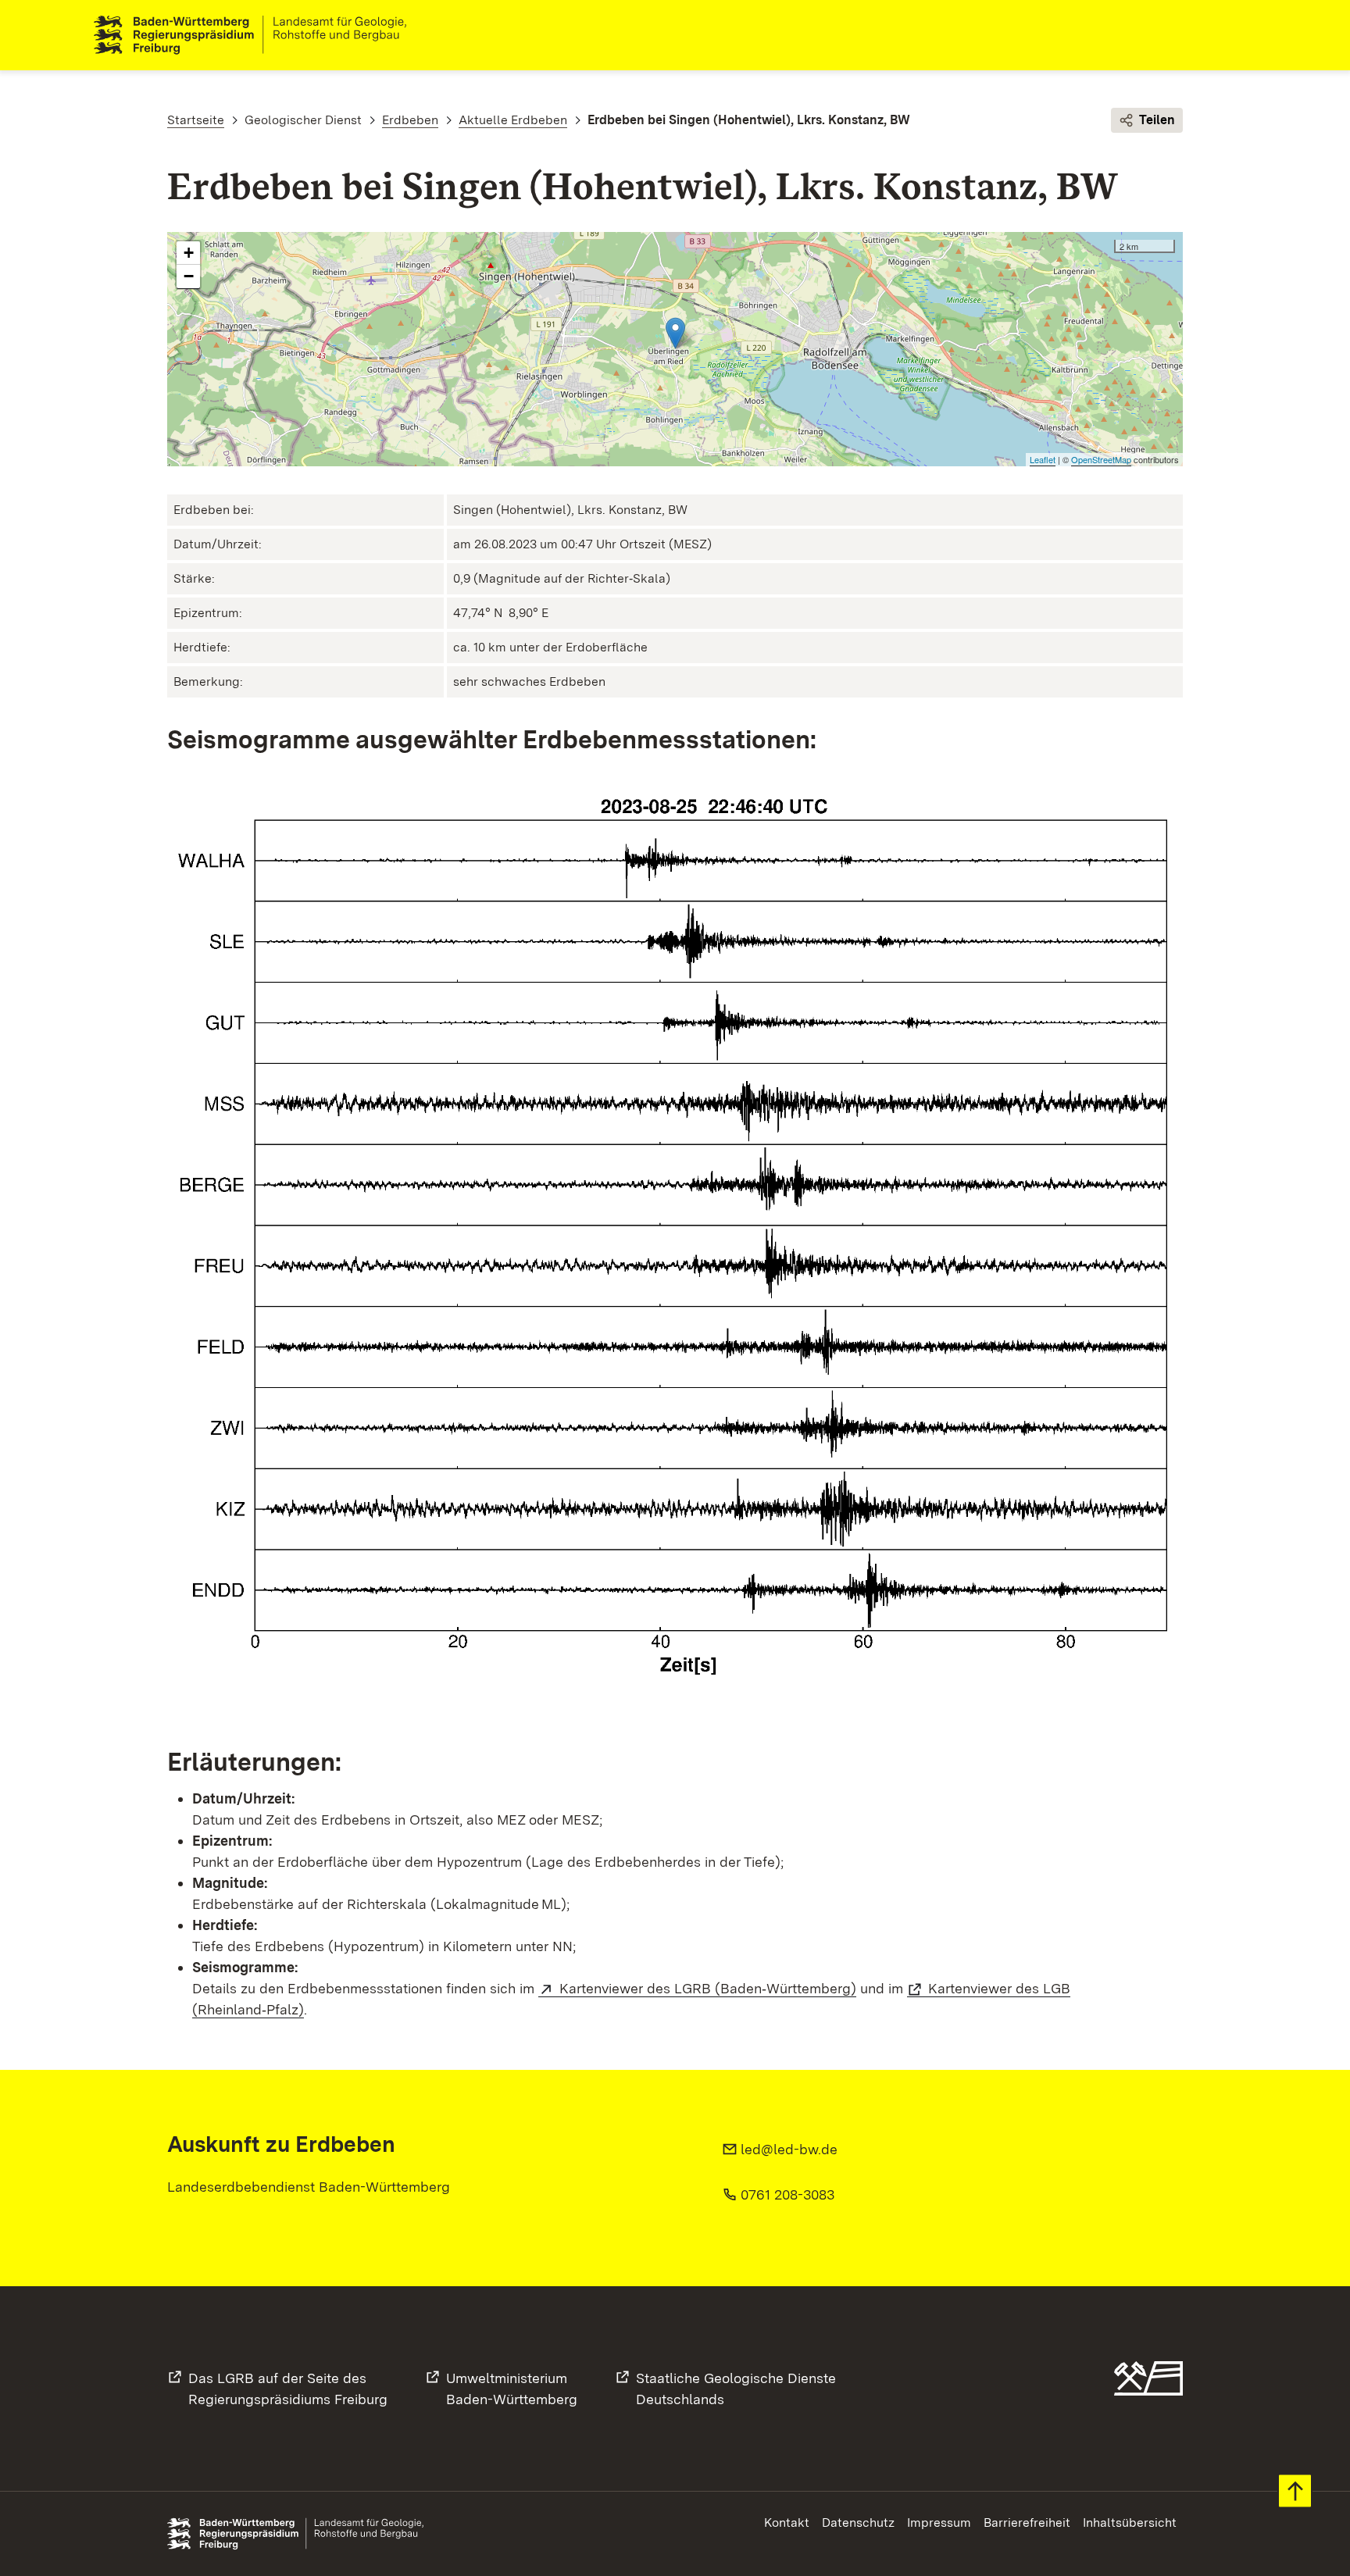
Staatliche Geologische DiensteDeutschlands (736, 2389)
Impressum (939, 2522)
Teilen (1157, 120)
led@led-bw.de (789, 2149)
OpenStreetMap (1101, 459)
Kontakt (787, 2522)
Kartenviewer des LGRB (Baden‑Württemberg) (708, 1988)
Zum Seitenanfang (1295, 2491)
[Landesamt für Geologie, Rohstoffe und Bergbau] (256, 35)
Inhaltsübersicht (1130, 2522)
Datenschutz (858, 2522)
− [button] (189, 276)
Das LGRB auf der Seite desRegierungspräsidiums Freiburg (288, 2389)
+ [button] (189, 253)
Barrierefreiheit (1027, 2522)
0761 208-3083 (787, 2194)
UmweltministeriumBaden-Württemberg (512, 2389)
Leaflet (1043, 459)
